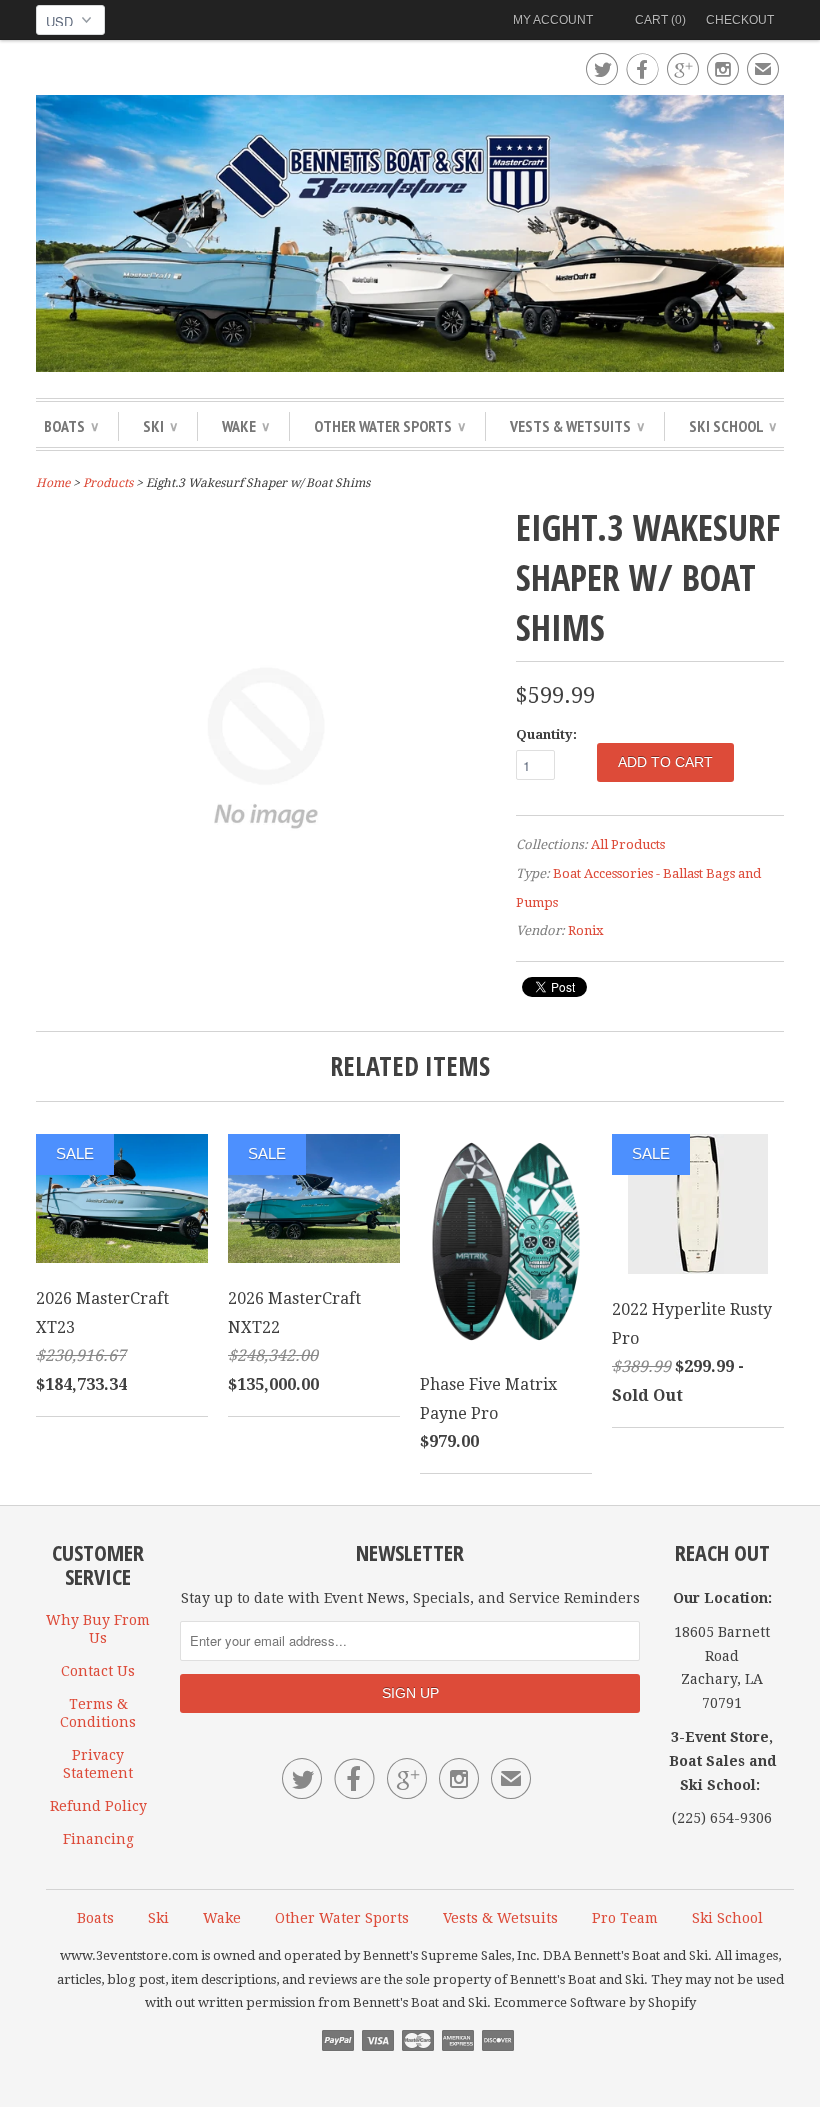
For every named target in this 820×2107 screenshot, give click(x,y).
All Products (628, 844)
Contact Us (98, 1671)
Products (108, 483)
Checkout (740, 20)
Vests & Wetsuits (577, 426)
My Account (553, 20)
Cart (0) (660, 20)
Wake (245, 426)
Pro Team (625, 1918)
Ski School (732, 426)
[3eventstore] (410, 236)
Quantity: (546, 734)
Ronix (586, 930)
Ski (160, 426)
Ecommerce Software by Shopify (595, 2002)
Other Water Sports (389, 426)
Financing (98, 1839)
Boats (71, 426)
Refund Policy (98, 1806)
